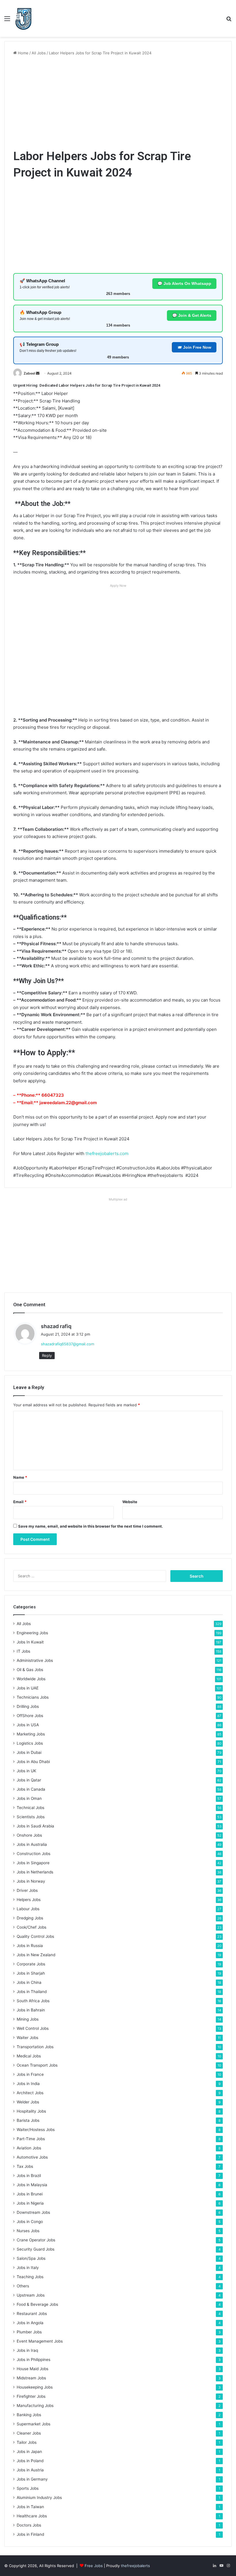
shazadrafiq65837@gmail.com (67, 1344)
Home (23, 53)
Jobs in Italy (28, 2268)
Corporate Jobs (31, 1964)
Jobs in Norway (31, 1881)
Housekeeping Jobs (35, 2387)
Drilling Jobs (28, 1706)
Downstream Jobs (33, 2212)
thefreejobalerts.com (107, 1153)
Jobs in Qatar (29, 1780)
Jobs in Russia (30, 1946)
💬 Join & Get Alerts (192, 315)
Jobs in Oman (29, 1798)
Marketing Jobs (31, 1734)
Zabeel (29, 373)
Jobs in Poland (30, 2461)
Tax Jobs (25, 2166)
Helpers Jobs (29, 1900)
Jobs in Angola (30, 2323)
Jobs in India (28, 2084)
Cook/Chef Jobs (32, 1927)
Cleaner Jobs (29, 2433)
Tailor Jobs (27, 2442)
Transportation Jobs (35, 2047)
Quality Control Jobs (35, 1936)
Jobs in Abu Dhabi (33, 1762)
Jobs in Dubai (29, 1752)
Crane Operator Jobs (36, 2240)
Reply (47, 1355)
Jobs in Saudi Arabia (35, 1826)
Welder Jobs (28, 2102)
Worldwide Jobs (31, 1679)
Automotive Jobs (32, 2157)
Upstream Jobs (31, 2295)
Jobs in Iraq (27, 2350)
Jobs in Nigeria (30, 2203)
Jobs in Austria (30, 2470)
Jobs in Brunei (30, 2194)
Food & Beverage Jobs (37, 2304)
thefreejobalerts (135, 2566)
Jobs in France (30, 2074)
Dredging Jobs (30, 1918)
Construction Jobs (34, 1854)
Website (130, 1502)
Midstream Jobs (31, 2378)
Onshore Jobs (29, 1835)
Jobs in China (29, 1982)
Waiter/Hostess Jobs (36, 2130)
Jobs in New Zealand (36, 1955)
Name (20, 1477)
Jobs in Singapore (33, 1863)
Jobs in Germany (32, 2479)
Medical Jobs (29, 2056)
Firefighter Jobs (31, 2396)
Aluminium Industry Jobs (39, 2498)
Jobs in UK (26, 1771)
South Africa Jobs (33, 2001)
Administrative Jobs (35, 1660)
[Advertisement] (118, 102)
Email (20, 1502)
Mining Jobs (28, 2019)
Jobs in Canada (31, 1789)
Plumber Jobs (29, 2332)
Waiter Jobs (27, 2038)
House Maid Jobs (33, 2369)
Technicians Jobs (33, 1697)
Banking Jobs (29, 2415)
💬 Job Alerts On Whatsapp (184, 283)
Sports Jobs (28, 2488)
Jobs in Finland (30, 2534)
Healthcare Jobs (32, 2516)
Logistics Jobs (30, 1743)
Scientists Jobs (31, 1817)
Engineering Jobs (32, 1633)
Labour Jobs (28, 1909)
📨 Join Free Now (194, 347)
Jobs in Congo (30, 2222)
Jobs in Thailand (32, 1992)
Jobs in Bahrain (31, 2010)
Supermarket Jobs (34, 2424)
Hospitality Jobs (31, 2111)
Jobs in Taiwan (30, 2507)
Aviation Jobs (29, 2148)
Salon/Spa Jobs (31, 2258)
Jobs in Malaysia (32, 2185)
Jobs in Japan (29, 2452)
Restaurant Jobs (32, 2314)
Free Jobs (94, 2566)
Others (23, 2286)
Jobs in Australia (32, 1844)
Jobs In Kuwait (30, 1642)
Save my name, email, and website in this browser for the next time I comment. (91, 1526)
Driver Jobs (27, 1890)
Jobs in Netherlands (35, 1872)
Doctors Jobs (29, 2525)
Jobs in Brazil (29, 2176)
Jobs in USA (28, 1725)
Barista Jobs (28, 2120)
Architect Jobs (30, 2093)
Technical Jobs (31, 1808)
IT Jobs (23, 1651)
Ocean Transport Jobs (37, 2065)
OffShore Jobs (30, 1716)
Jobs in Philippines (34, 2360)
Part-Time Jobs (31, 2139)
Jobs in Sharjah (31, 1973)
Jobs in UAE (28, 1688)
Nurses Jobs (28, 2231)
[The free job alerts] (23, 18)
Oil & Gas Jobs (30, 1670)
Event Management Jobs (40, 2341)
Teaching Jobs (30, 2277)
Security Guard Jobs (36, 2249)
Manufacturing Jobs (35, 2406)
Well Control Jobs (33, 2028)
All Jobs (39, 53)
